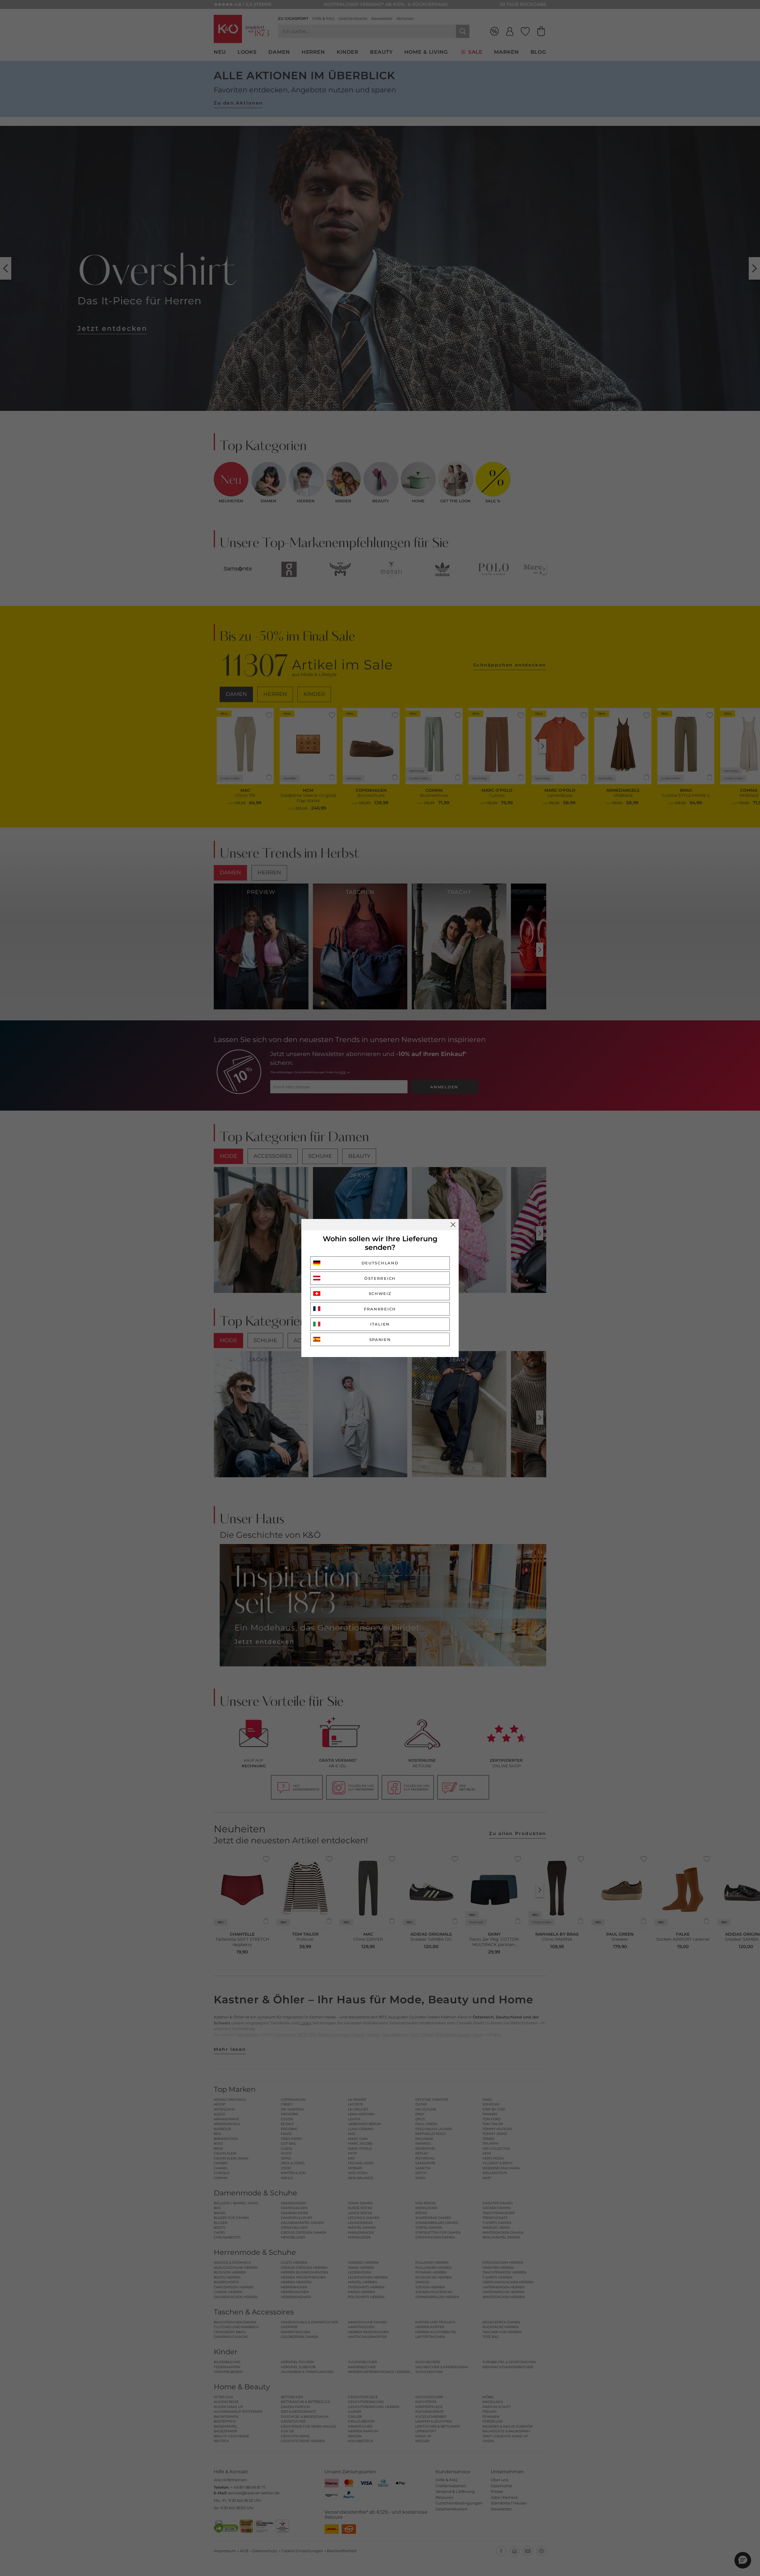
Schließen (453, 1225)
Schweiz (380, 1293)
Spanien (380, 1340)
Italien (380, 1324)
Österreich (380, 1278)
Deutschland (380, 1263)
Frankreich (380, 1309)
